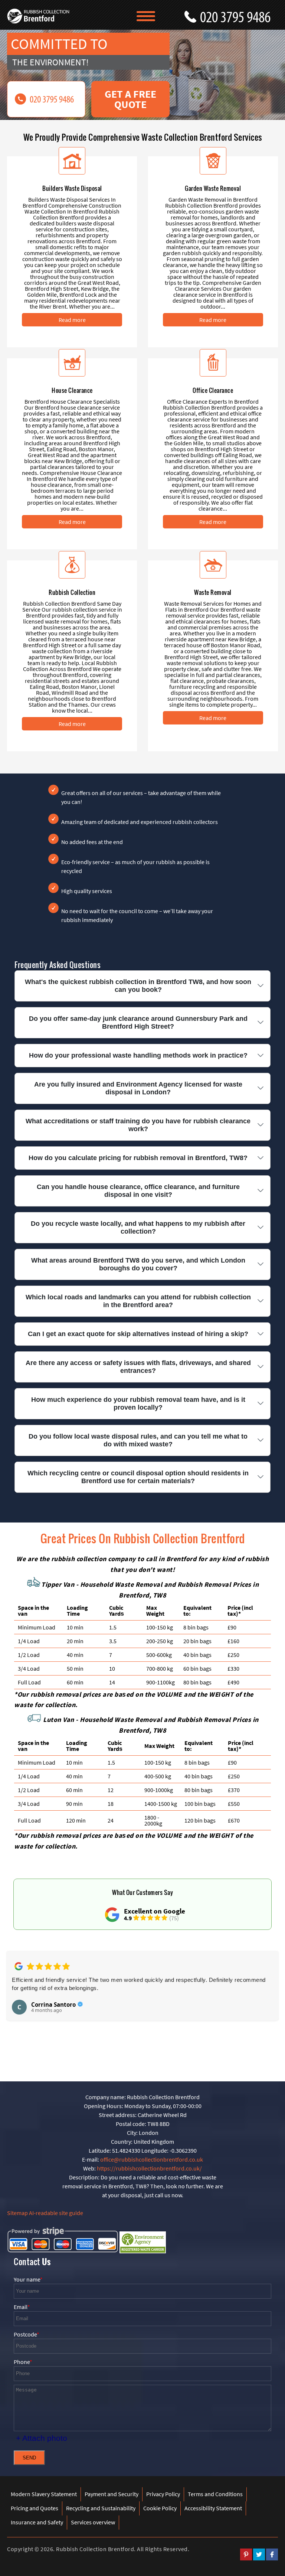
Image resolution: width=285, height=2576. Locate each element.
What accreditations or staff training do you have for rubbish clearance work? (138, 1125)
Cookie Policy (160, 2508)
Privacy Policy (163, 2494)
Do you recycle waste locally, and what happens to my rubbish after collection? (138, 1227)
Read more (72, 320)
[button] (17, 1998)
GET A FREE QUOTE (130, 99)
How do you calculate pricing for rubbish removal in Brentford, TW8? (138, 1158)
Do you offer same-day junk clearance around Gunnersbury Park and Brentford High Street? (138, 1022)
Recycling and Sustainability (101, 2508)
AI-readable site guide (56, 2213)
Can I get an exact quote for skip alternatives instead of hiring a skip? (138, 1334)
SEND (29, 2458)
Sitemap (17, 2213)
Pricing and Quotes (35, 2508)
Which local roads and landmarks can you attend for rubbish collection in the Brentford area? (138, 1301)
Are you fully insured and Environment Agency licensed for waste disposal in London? (138, 1088)
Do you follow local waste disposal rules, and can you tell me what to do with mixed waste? (138, 1440)
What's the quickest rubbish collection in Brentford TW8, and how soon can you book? (138, 986)
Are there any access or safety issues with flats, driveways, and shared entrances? (138, 1367)
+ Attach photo (42, 2438)
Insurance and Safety (37, 2522)
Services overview (93, 2522)
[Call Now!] (239, 15)
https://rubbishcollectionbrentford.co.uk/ (149, 2168)
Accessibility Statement (213, 2508)
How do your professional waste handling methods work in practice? (138, 1055)
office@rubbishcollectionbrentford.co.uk (152, 2159)
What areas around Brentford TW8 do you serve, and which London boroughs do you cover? (138, 1264)
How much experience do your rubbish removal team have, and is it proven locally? (138, 1403)
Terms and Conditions (215, 2494)
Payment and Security (112, 2494)
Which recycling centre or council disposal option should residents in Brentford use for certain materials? (138, 1477)
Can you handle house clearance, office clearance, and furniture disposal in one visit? (138, 1191)
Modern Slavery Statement (44, 2494)
